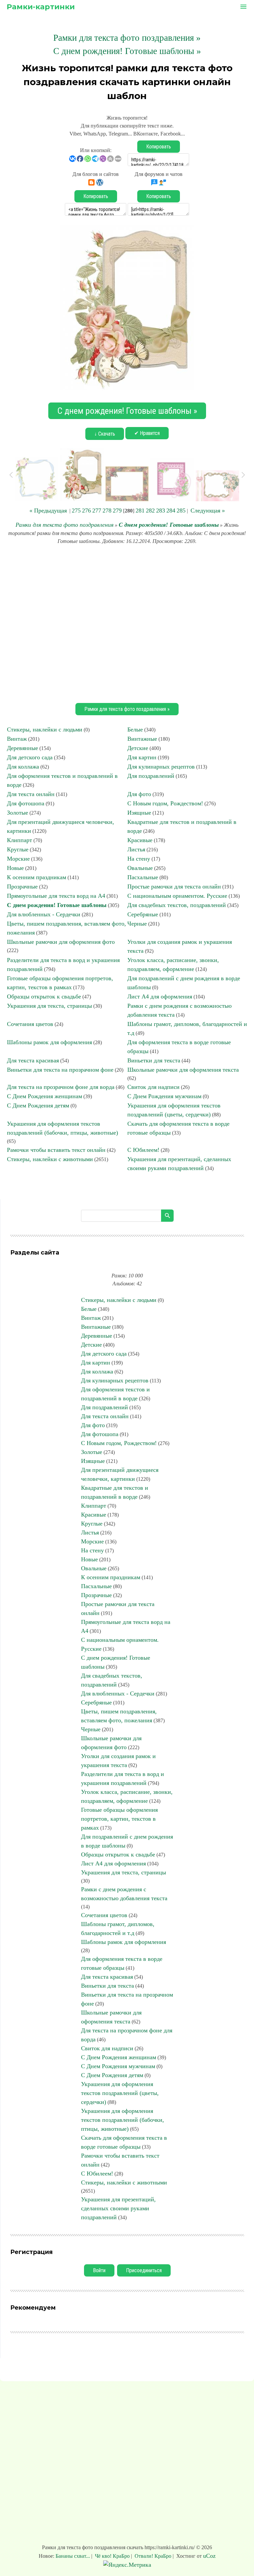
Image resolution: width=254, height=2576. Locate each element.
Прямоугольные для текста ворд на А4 (56, 896)
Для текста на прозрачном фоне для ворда (61, 1087)
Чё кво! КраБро (112, 2556)
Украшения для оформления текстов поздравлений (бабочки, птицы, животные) (123, 2120)
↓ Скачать (105, 434)
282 (150, 510)
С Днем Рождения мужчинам (164, 1096)
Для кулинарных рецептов (161, 767)
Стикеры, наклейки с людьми (45, 729)
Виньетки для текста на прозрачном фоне (60, 1070)
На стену (139, 859)
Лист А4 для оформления (160, 996)
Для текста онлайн (31, 794)
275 (76, 510)
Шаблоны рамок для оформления (49, 1042)
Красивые (140, 840)
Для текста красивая (33, 1060)
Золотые (18, 813)
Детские (138, 748)
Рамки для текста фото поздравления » (127, 38)
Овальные (140, 868)
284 (171, 510)
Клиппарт (20, 840)
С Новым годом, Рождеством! (165, 803)
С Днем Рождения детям (38, 1105)
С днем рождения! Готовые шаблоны (169, 525)
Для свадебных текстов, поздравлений (177, 905)
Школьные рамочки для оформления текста (183, 1070)
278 (107, 510)
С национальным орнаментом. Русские (177, 896)
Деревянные (22, 748)
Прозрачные (22, 886)
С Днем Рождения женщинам (44, 1096)
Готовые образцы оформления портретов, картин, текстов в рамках (119, 1819)
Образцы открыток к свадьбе (44, 996)
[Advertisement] (127, 623)
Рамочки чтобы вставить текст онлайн (56, 1150)
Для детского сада (30, 757)
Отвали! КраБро (153, 2556)
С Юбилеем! (143, 1150)
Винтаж (17, 739)
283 (161, 510)
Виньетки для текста (154, 1060)
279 (117, 510)
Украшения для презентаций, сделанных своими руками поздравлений (118, 2208)
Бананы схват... (73, 2556)
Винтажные (142, 739)
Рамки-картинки (41, 7)
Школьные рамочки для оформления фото (61, 942)
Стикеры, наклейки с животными (50, 1159)
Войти (99, 2270)
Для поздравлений (151, 776)
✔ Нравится (147, 433)
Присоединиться (144, 2270)
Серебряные (143, 914)
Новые (15, 868)
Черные (137, 924)
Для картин (142, 757)
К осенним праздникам (37, 877)
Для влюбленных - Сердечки (44, 914)
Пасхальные (143, 877)
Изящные (139, 813)
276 (86, 510)
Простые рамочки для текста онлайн (174, 886)
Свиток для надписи (153, 1087)
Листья (136, 849)
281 (140, 510)
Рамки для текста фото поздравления (64, 525)
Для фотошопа (26, 803)
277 (97, 510)
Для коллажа (23, 767)
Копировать (159, 147)
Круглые (18, 849)
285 (181, 510)
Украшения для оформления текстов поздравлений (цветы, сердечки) (120, 2093)
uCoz (209, 2556)
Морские (18, 859)
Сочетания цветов (30, 1024)
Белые (135, 729)
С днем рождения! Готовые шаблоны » (127, 51)
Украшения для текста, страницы (49, 1006)
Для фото (139, 794)
